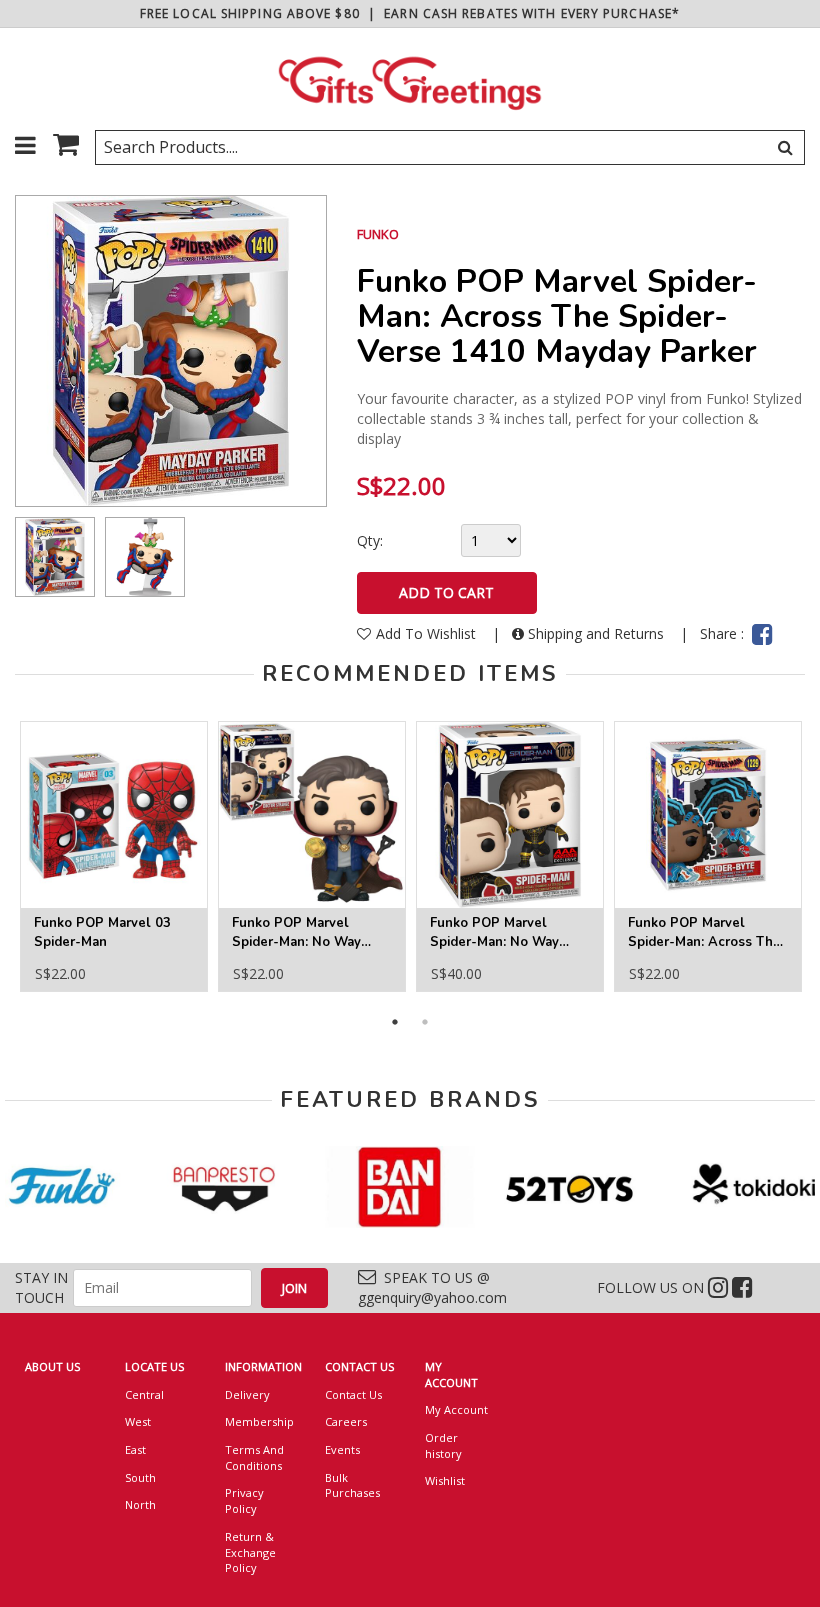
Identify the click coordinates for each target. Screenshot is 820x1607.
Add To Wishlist (428, 633)
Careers (346, 1421)
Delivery (247, 1394)
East (135, 1449)
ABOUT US (52, 1366)
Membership (259, 1421)
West (138, 1421)
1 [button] (395, 1022)
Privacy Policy (244, 1500)
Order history (443, 1445)
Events (342, 1449)
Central (144, 1394)
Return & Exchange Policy (250, 1552)
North (140, 1504)
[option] (55, 557)
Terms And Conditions (254, 1457)
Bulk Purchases (352, 1485)
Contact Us (353, 1394)
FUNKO (378, 234)
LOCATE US (154, 1366)
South (140, 1477)
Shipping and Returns (596, 633)
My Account (456, 1409)
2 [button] (425, 1022)
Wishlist (445, 1480)
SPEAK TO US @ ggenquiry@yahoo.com (432, 1287)
